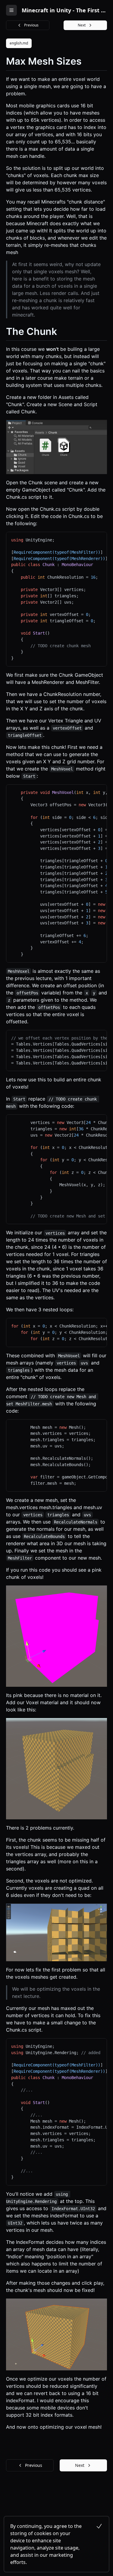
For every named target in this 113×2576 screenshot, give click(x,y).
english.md (19, 43)
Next (82, 25)
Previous (31, 25)
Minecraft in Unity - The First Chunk (64, 10)
